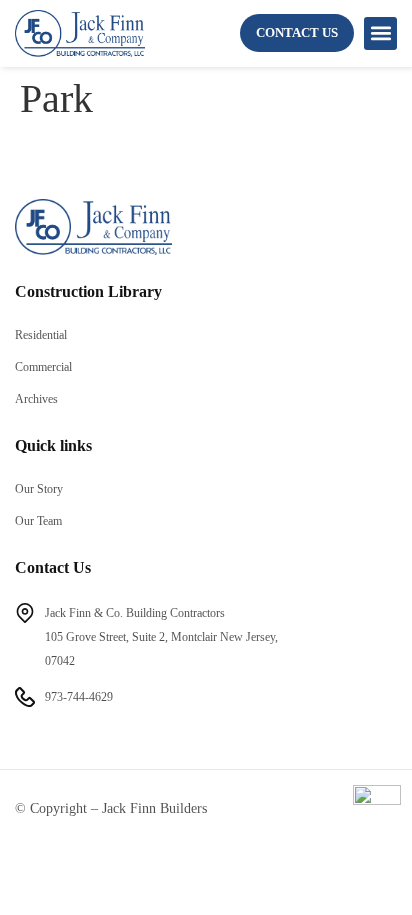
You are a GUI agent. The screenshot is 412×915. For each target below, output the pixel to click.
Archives (36, 399)
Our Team (38, 521)
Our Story (39, 489)
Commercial (43, 367)
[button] (380, 33)
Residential (41, 335)
